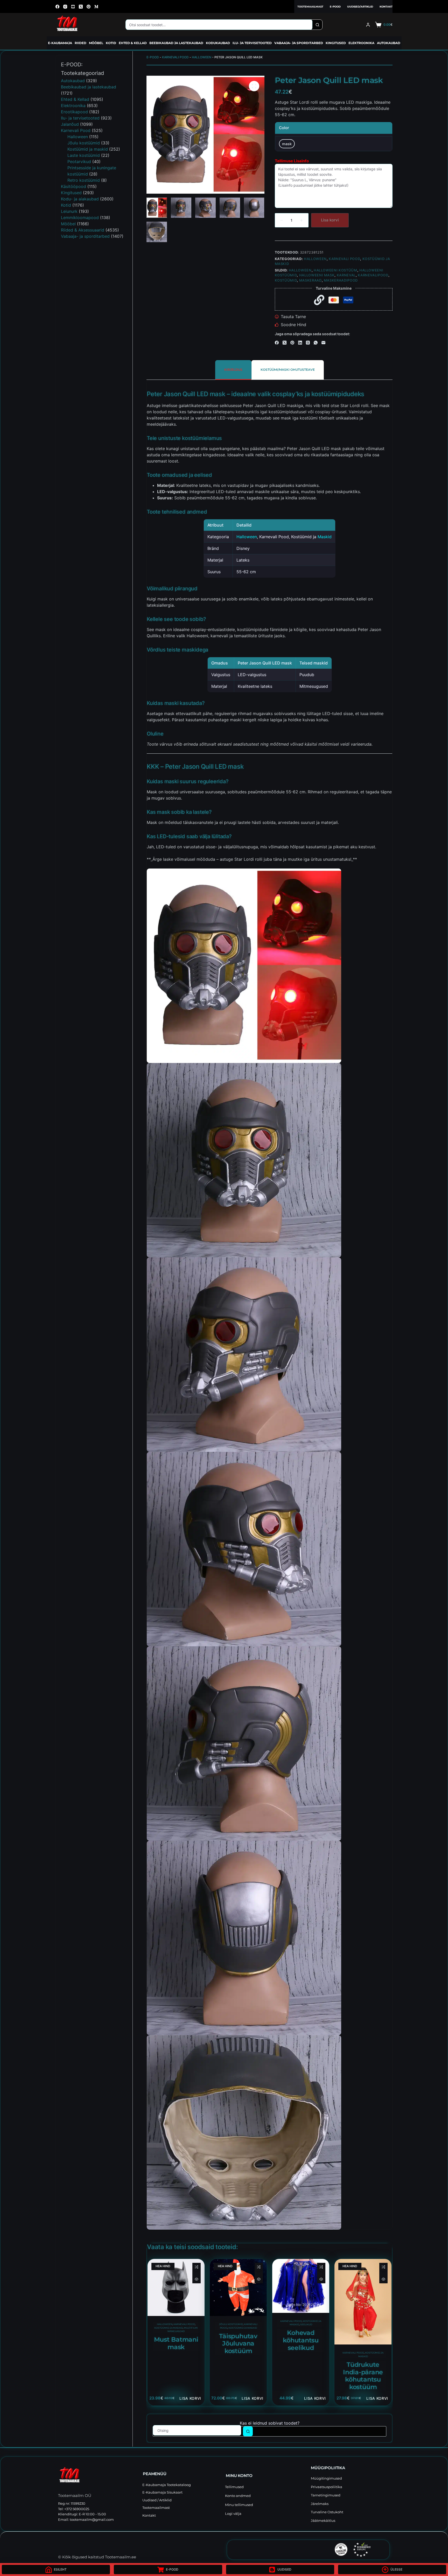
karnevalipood (373, 275)
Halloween (202, 57)
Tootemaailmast (310, 7)
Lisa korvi (330, 220)
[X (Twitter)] (81, 7)
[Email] (323, 343)
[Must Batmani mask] (176, 2287)
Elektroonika (361, 43)
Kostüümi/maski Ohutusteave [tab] (288, 370)
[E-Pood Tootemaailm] (98, 2476)
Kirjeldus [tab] (233, 370)
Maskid (325, 537)
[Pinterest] (89, 7)
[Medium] (96, 7)
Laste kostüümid (84, 155)
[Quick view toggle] (197, 2279)
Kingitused (336, 43)
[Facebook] (57, 7)
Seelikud (306, 2325)
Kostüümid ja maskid (169, 2328)
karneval (346, 275)
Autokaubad (389, 43)
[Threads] (308, 343)
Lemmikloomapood (80, 218)
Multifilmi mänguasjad (183, 2330)
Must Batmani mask (176, 2343)
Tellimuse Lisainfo (292, 161)
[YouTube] (73, 7)
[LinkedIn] (300, 343)
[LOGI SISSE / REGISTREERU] (368, 25)
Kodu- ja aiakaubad (80, 199)
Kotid (111, 43)
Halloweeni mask (317, 275)
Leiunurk (69, 211)
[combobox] (219, 25)
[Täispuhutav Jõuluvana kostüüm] (238, 2287)
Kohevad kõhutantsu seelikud (301, 2340)
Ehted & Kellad (133, 43)
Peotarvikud (79, 162)
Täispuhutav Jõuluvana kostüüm (238, 2344)
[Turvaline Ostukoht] (306, 2549)
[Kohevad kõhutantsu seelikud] (301, 2286)
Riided (80, 43)
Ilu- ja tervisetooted (252, 43)
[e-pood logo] (67, 25)
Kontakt (386, 7)
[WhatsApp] (316, 343)
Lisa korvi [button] (190, 2398)
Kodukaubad (218, 43)
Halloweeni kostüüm (335, 270)
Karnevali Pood (175, 57)
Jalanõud (70, 124)
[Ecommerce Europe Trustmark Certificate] (362, 2550)
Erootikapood (74, 112)
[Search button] (317, 25)
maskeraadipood (341, 280)
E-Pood (335, 7)
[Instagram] (65, 7)
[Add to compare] (197, 2267)
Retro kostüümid (84, 180)
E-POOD (153, 57)
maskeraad (310, 280)
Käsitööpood (73, 186)
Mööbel (96, 43)
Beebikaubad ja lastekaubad (176, 43)
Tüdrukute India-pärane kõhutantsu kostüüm (363, 2376)
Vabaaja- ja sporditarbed (299, 43)
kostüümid (286, 280)
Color (284, 128)
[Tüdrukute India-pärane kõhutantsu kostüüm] (363, 2302)
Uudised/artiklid (360, 7)
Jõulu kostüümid (231, 2324)
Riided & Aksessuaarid (83, 230)
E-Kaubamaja (60, 43)
